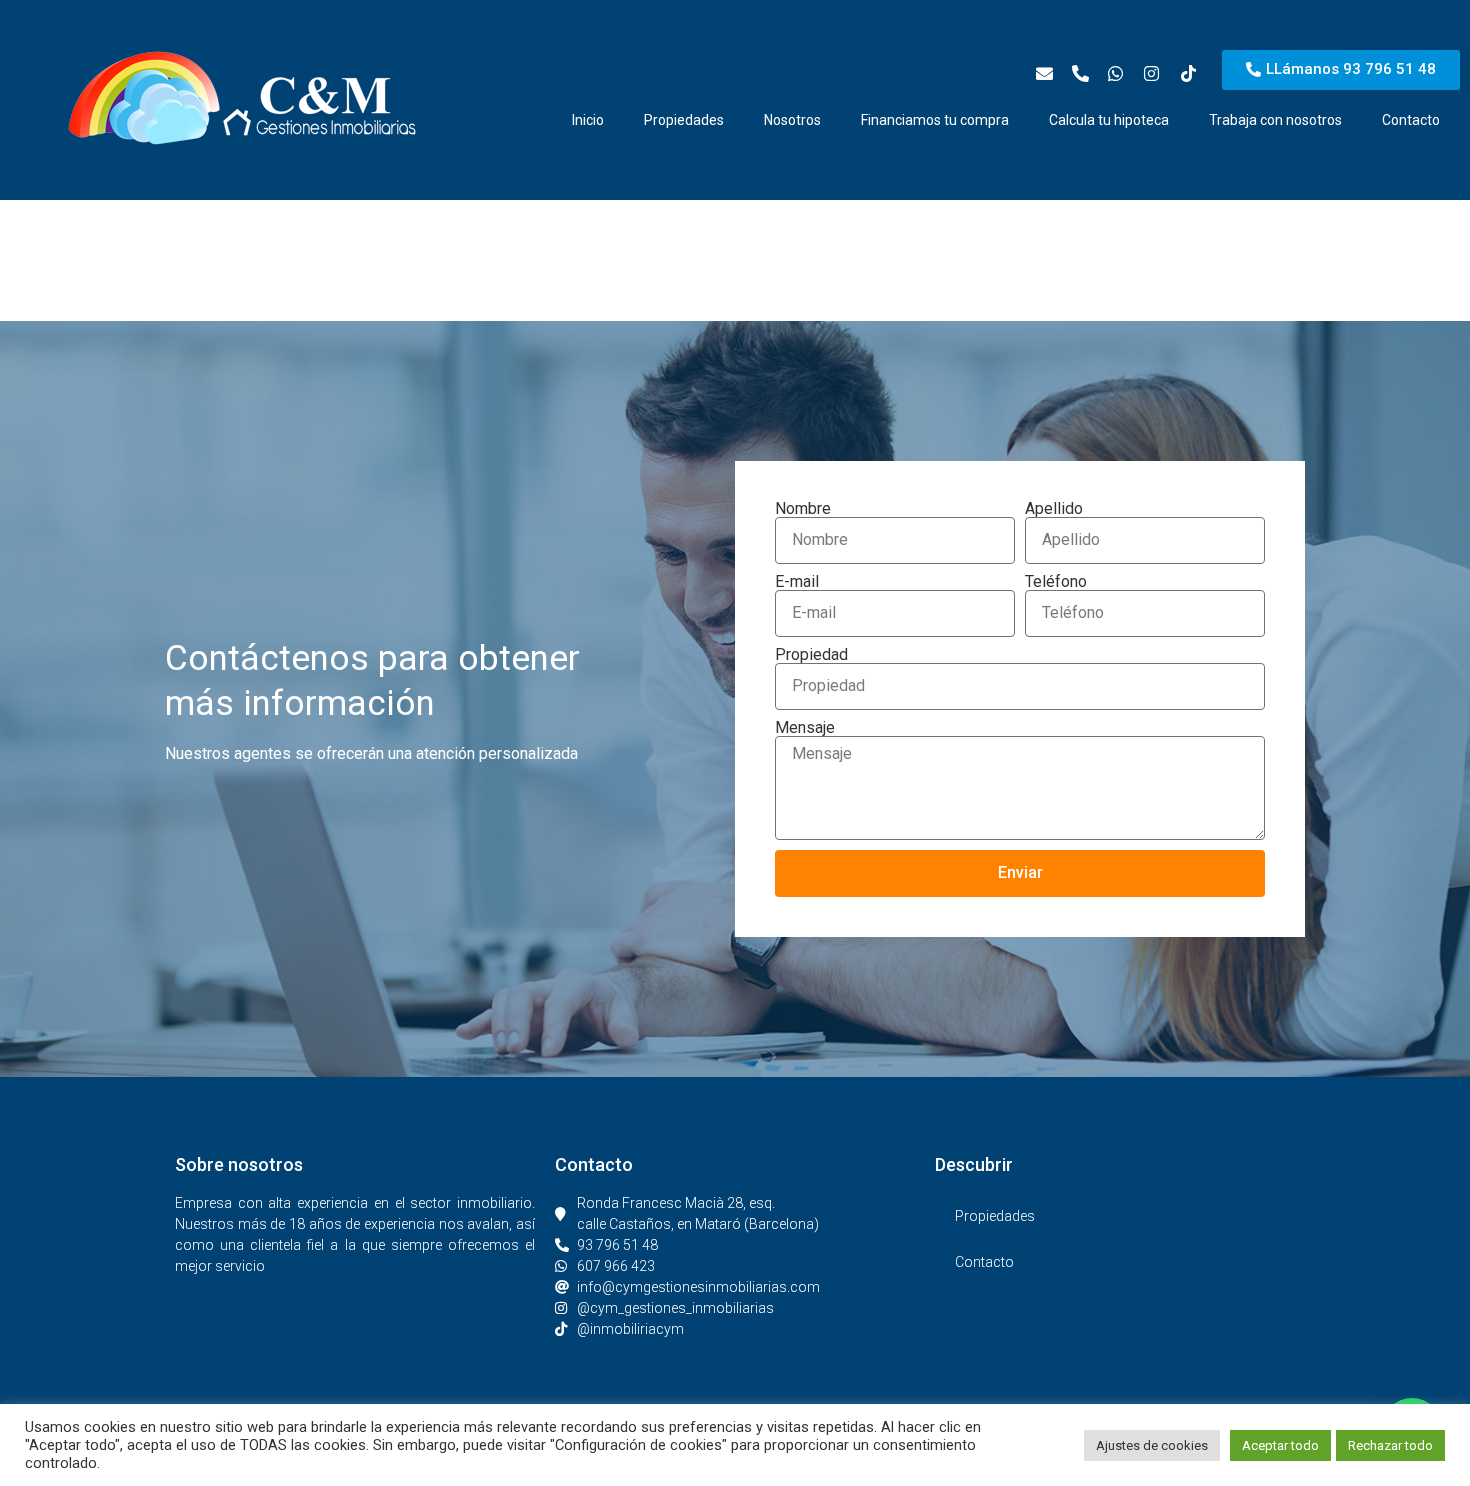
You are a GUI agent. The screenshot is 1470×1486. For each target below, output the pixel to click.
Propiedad (811, 655)
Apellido (1054, 509)
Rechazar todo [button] (1390, 1445)
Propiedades (684, 120)
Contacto (1411, 120)
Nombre (803, 509)
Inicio (588, 120)
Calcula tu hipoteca (1109, 120)
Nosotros (792, 120)
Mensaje (805, 728)
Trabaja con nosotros (1275, 120)
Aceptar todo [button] (1280, 1445)
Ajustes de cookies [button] (1152, 1445)
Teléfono (1056, 582)
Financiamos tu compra (935, 120)
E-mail (797, 582)
